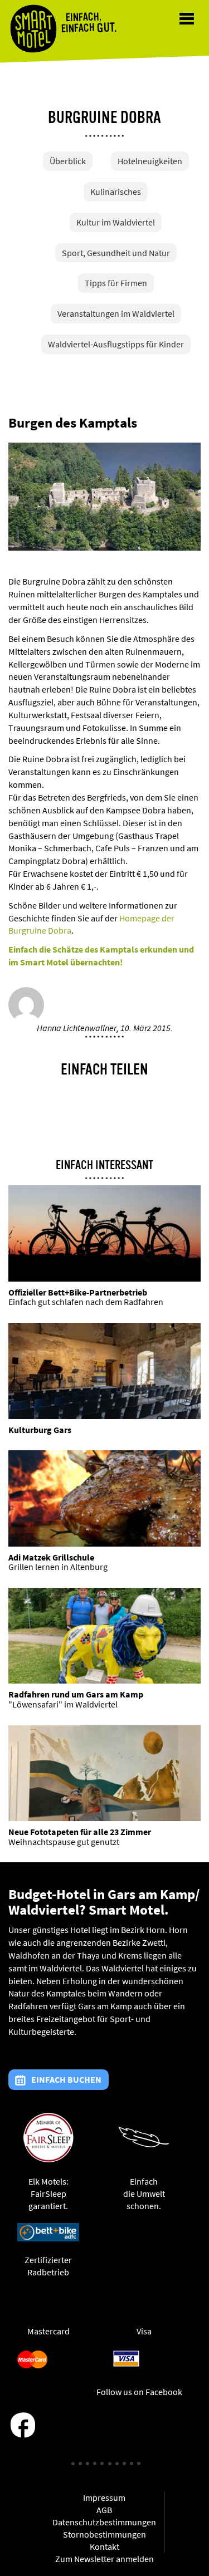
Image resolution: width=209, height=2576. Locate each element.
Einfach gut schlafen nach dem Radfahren (86, 1302)
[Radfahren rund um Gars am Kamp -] (104, 1636)
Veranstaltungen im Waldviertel (116, 313)
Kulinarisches (116, 192)
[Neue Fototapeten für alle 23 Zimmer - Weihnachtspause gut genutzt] (104, 1773)
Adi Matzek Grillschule (51, 1557)
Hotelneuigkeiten (150, 161)
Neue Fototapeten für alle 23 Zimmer (80, 1832)
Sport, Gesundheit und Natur (116, 253)
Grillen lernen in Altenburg (58, 1567)
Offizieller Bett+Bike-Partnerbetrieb (78, 1292)
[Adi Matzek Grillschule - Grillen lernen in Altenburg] (104, 1498)
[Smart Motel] (33, 29)
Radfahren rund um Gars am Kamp (76, 1694)
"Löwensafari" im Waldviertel (63, 1704)
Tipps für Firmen (116, 283)
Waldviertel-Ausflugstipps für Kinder (116, 344)
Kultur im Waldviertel (116, 222)
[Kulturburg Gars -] (104, 1371)
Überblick (68, 161)
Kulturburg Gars (40, 1430)
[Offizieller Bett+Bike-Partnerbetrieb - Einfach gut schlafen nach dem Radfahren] (104, 1233)
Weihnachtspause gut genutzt (64, 1842)
